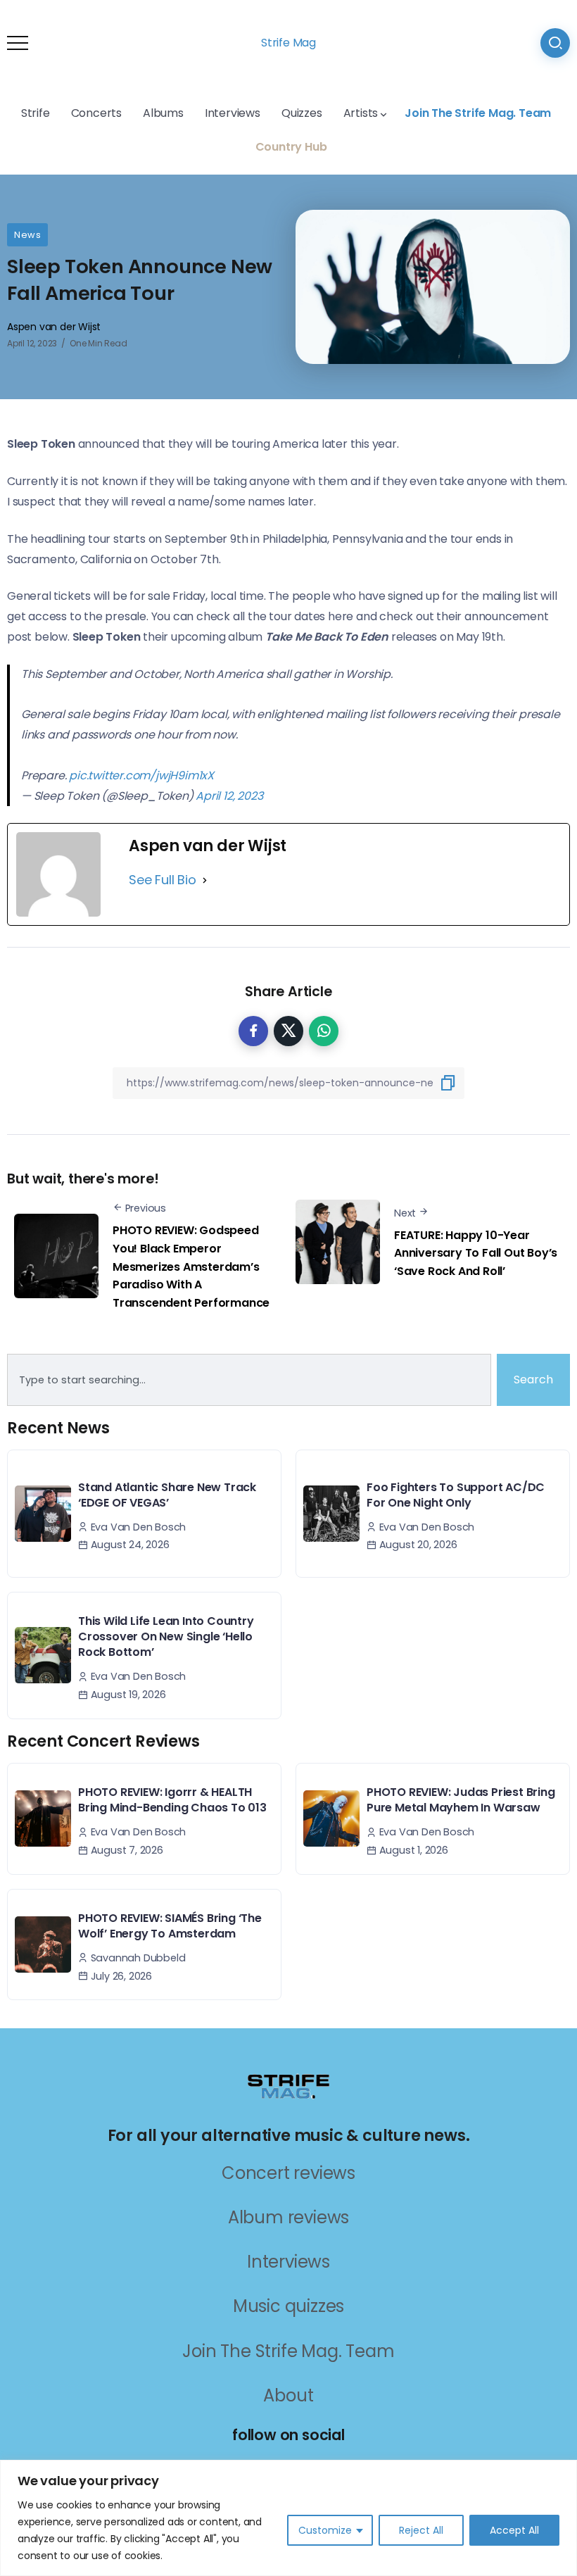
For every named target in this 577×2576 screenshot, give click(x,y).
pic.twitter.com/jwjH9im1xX (141, 775)
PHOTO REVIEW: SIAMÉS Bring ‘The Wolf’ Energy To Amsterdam (170, 1926)
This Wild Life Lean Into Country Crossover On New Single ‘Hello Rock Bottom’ (166, 1637)
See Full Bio (163, 880)
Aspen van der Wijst (54, 327)
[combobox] (249, 1380)
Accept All (514, 2530)
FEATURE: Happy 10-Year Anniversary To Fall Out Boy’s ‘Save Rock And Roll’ (476, 1253)
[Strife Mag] (288, 2086)
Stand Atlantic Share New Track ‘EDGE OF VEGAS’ (167, 1495)
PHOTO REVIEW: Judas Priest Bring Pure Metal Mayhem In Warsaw (461, 1800)
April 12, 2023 (229, 796)
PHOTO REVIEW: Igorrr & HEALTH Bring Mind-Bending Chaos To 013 (172, 1800)
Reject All (421, 2530)
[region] (288, 2518)
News (27, 235)
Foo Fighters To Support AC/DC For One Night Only (456, 1495)
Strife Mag (288, 43)
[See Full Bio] (205, 880)
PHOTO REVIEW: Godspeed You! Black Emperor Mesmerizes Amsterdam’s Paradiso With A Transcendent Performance (191, 1266)
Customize (325, 2530)
